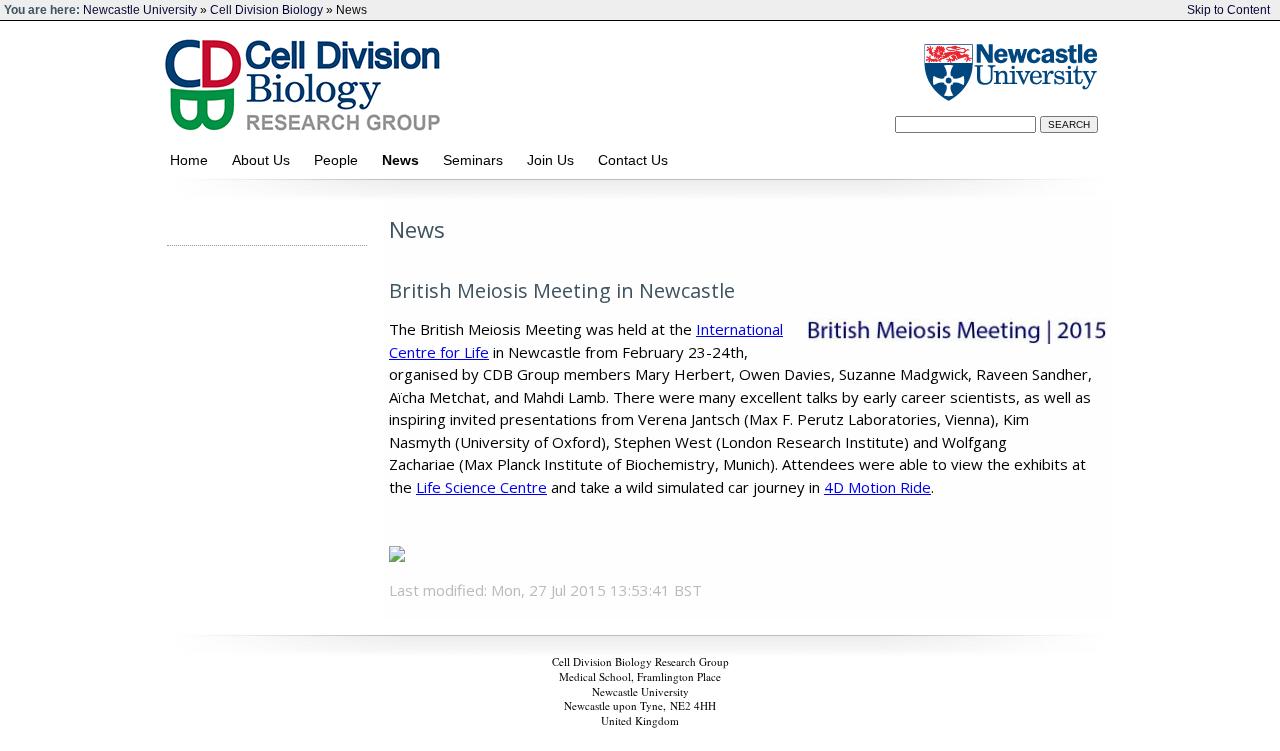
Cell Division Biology (266, 10)
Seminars (477, 160)
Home (193, 160)
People (340, 160)
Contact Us (639, 160)
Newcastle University (140, 10)
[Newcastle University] (1008, 71)
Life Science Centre (481, 487)
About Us (265, 160)
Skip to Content (1228, 10)
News (404, 160)
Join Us (554, 160)
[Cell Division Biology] (507, 81)
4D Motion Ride (877, 487)
